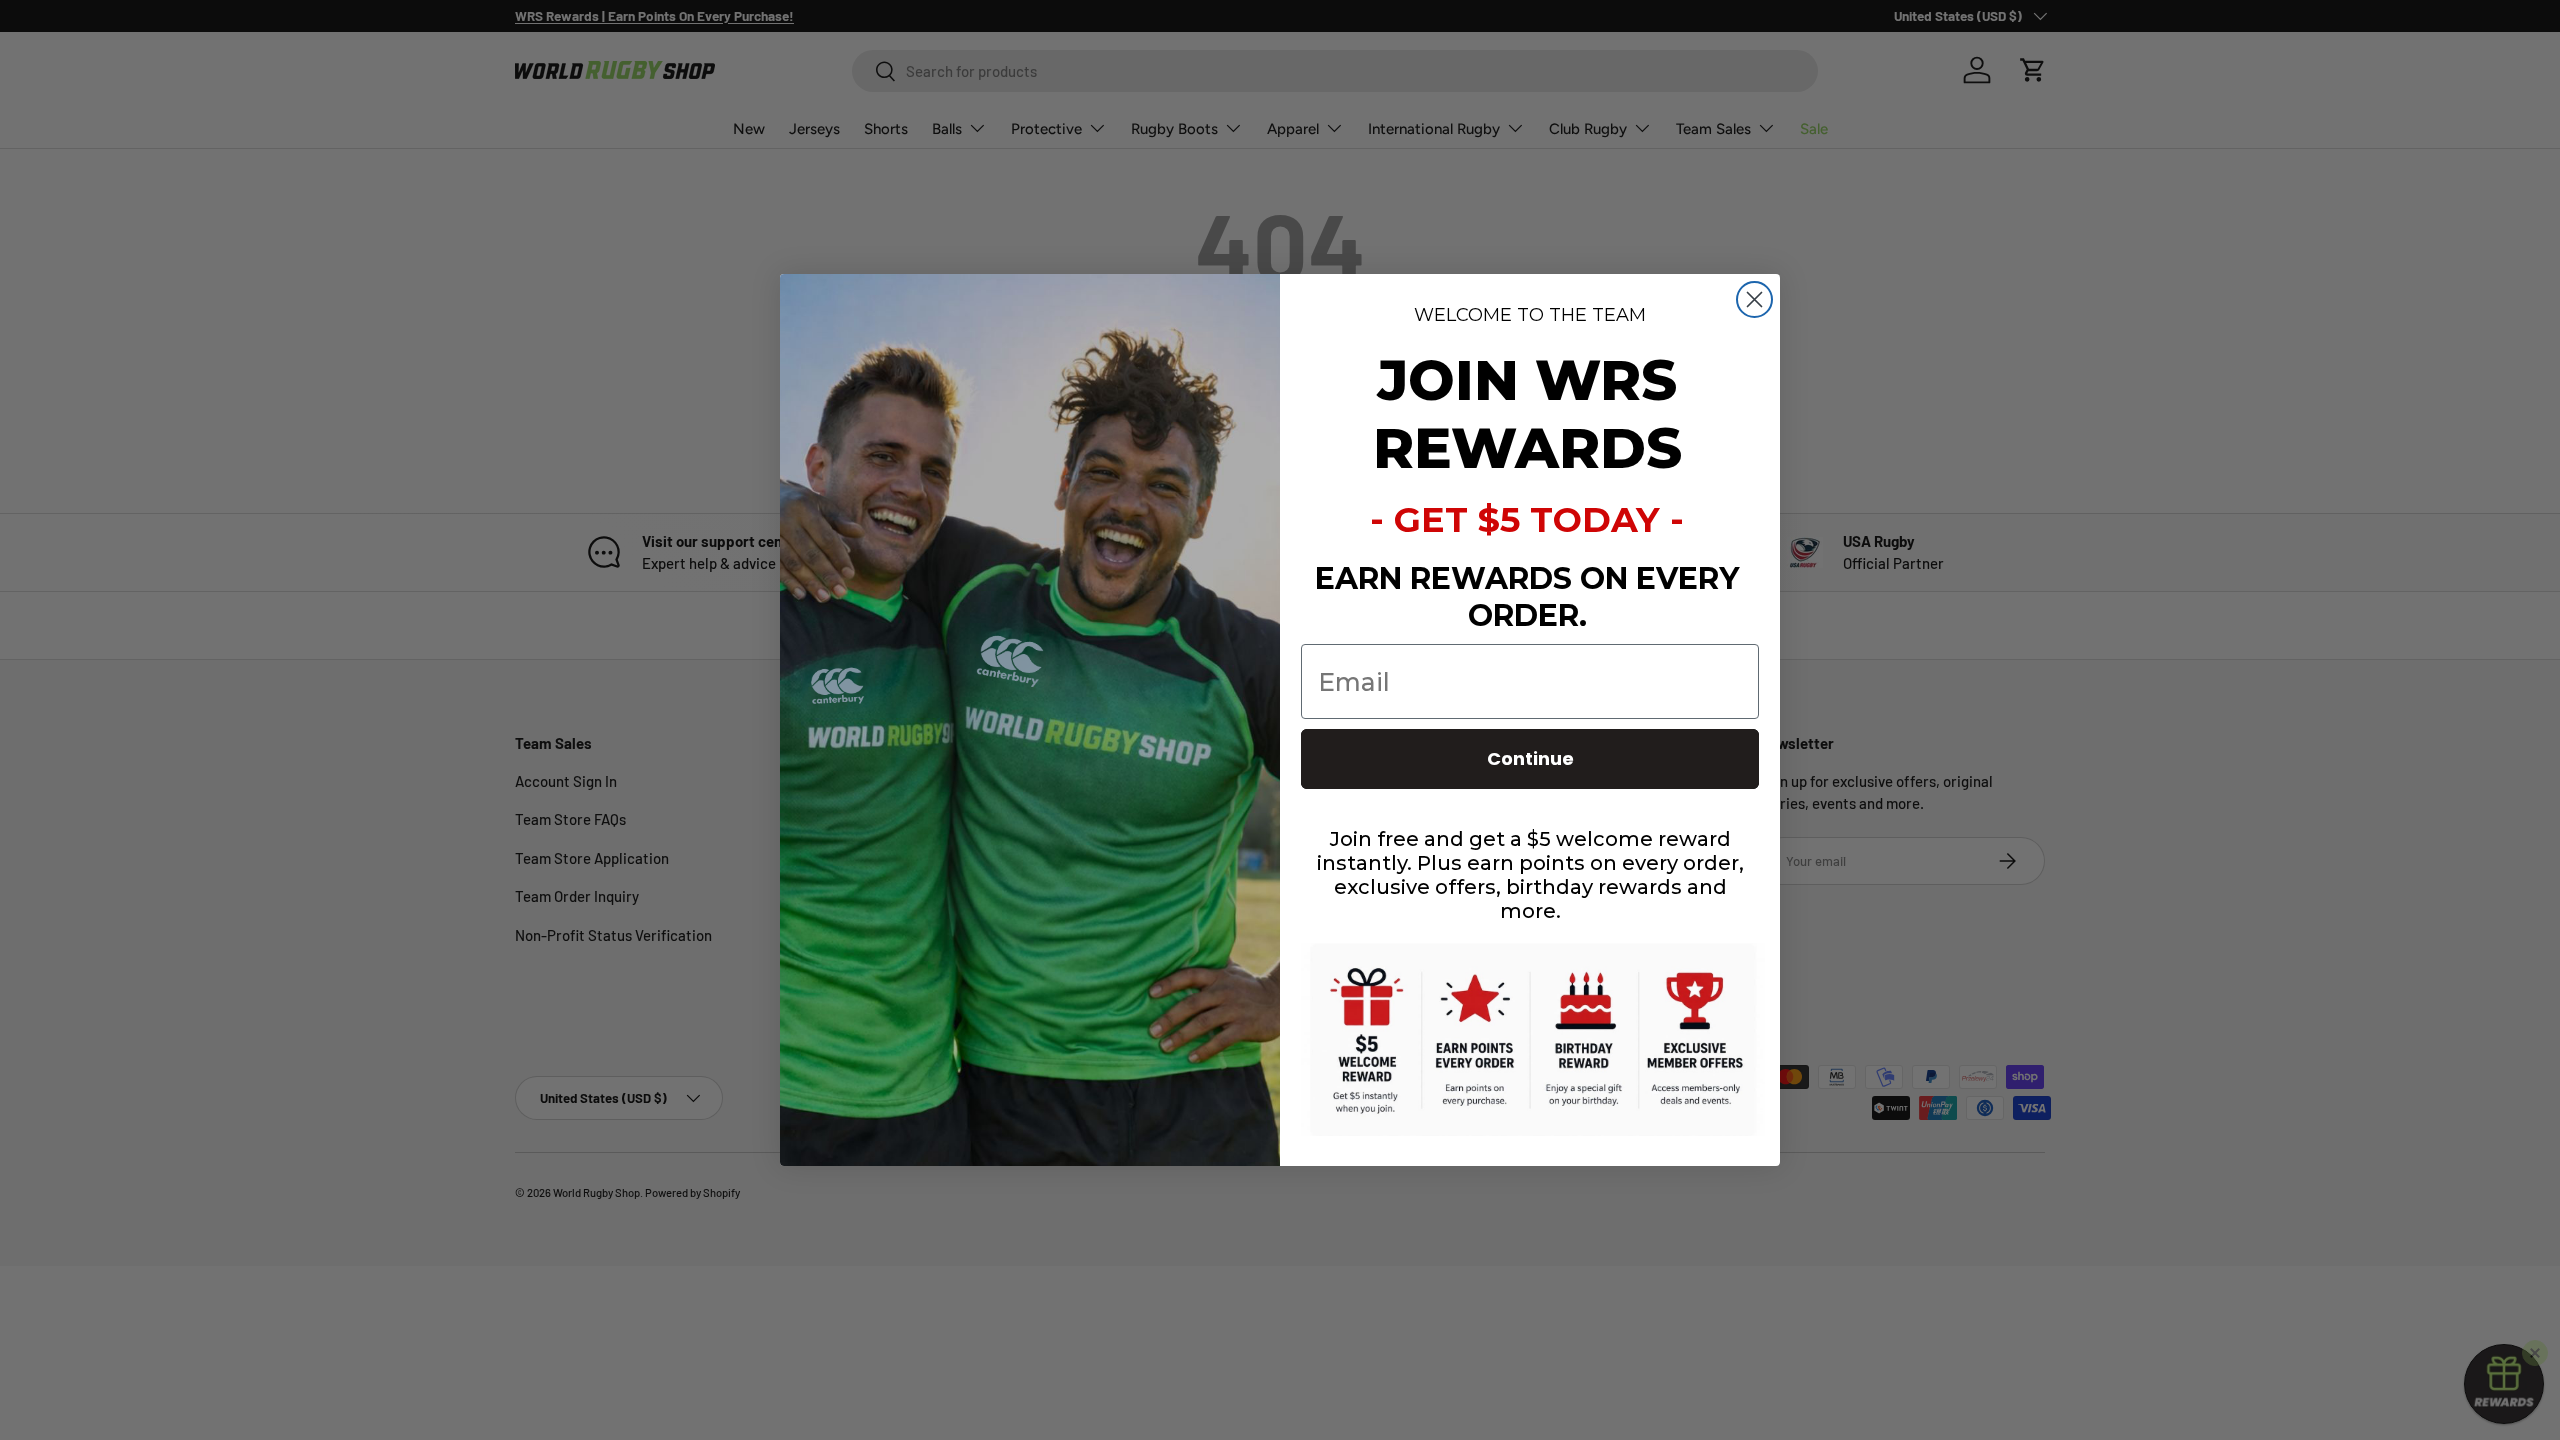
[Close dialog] (1754, 299)
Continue (1530, 758)
